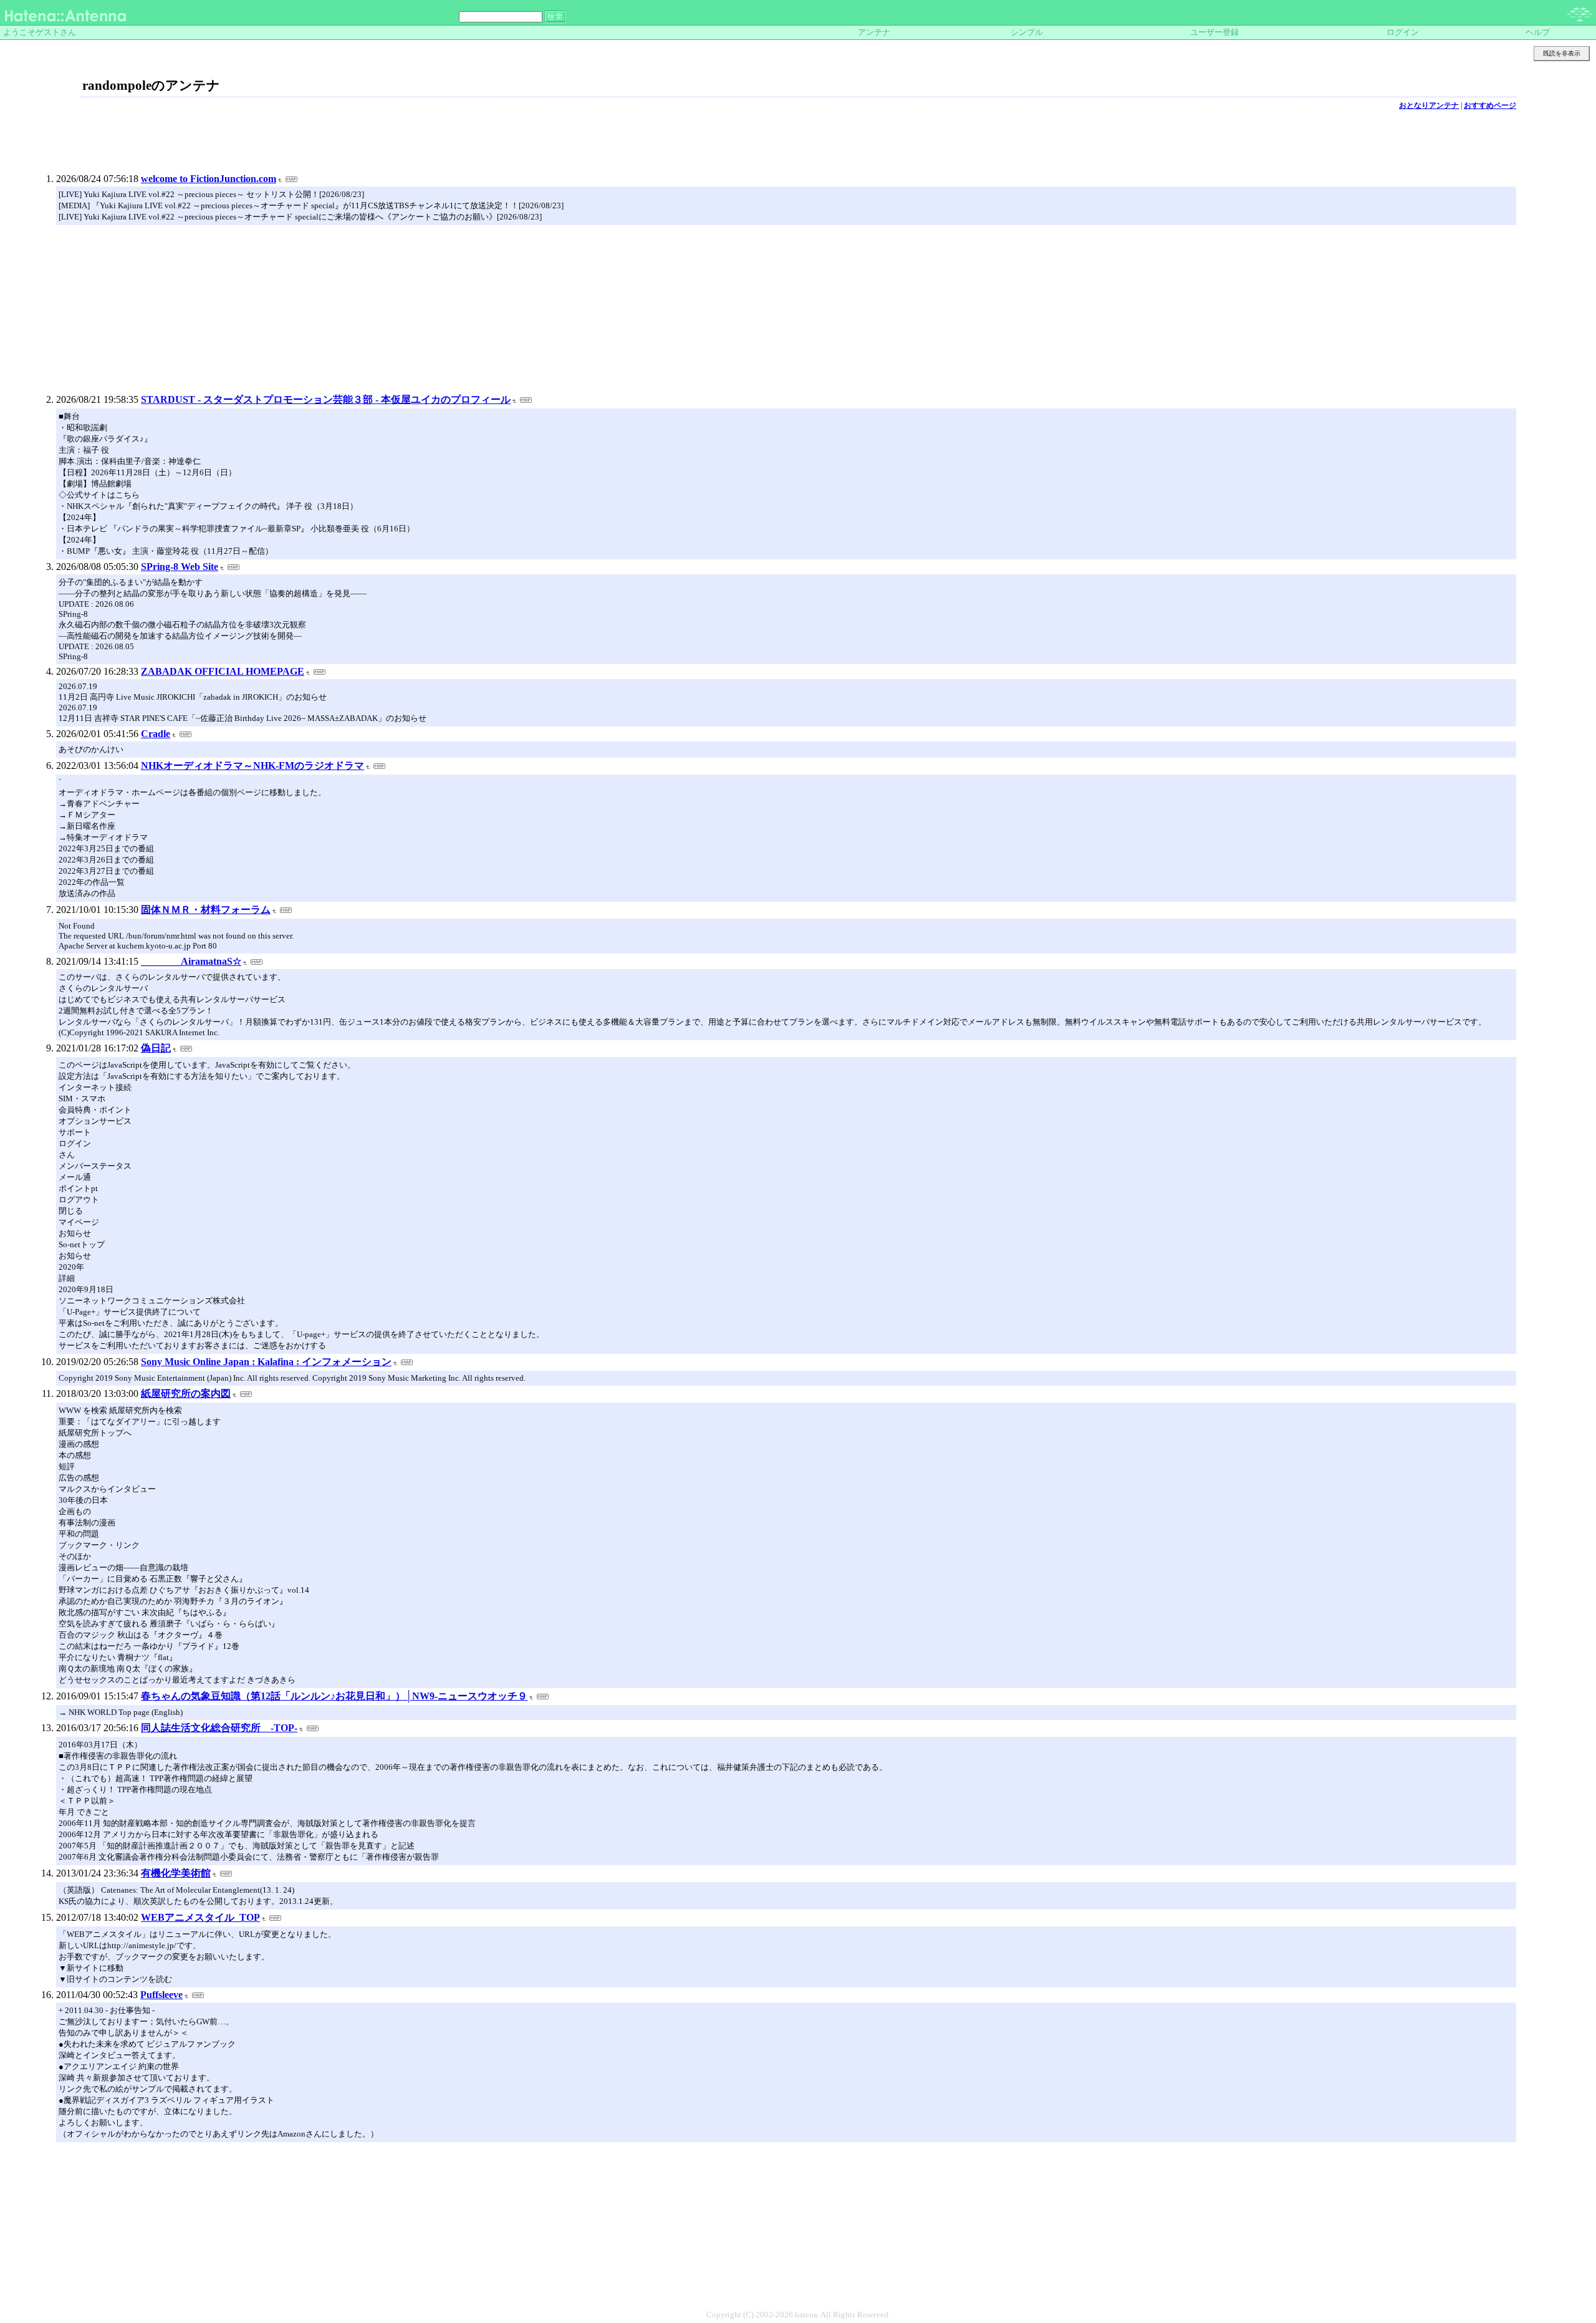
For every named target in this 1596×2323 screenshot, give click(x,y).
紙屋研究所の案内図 (186, 1393)
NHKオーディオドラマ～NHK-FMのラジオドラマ (252, 765)
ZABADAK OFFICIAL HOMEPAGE (223, 671)
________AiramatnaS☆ (191, 961)
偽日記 (156, 1048)
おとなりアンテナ (1429, 105)
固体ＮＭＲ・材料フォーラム (206, 910)
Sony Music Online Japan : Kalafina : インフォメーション (266, 1362)
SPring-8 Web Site (180, 567)
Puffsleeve (161, 1995)
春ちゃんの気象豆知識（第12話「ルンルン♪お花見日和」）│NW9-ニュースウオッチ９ (334, 1696)
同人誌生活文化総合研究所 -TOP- (219, 1728)
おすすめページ (1490, 105)
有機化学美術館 (176, 1873)
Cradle (156, 734)
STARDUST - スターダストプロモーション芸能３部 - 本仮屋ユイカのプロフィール (326, 399)
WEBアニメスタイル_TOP (200, 1917)
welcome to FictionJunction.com (209, 179)
